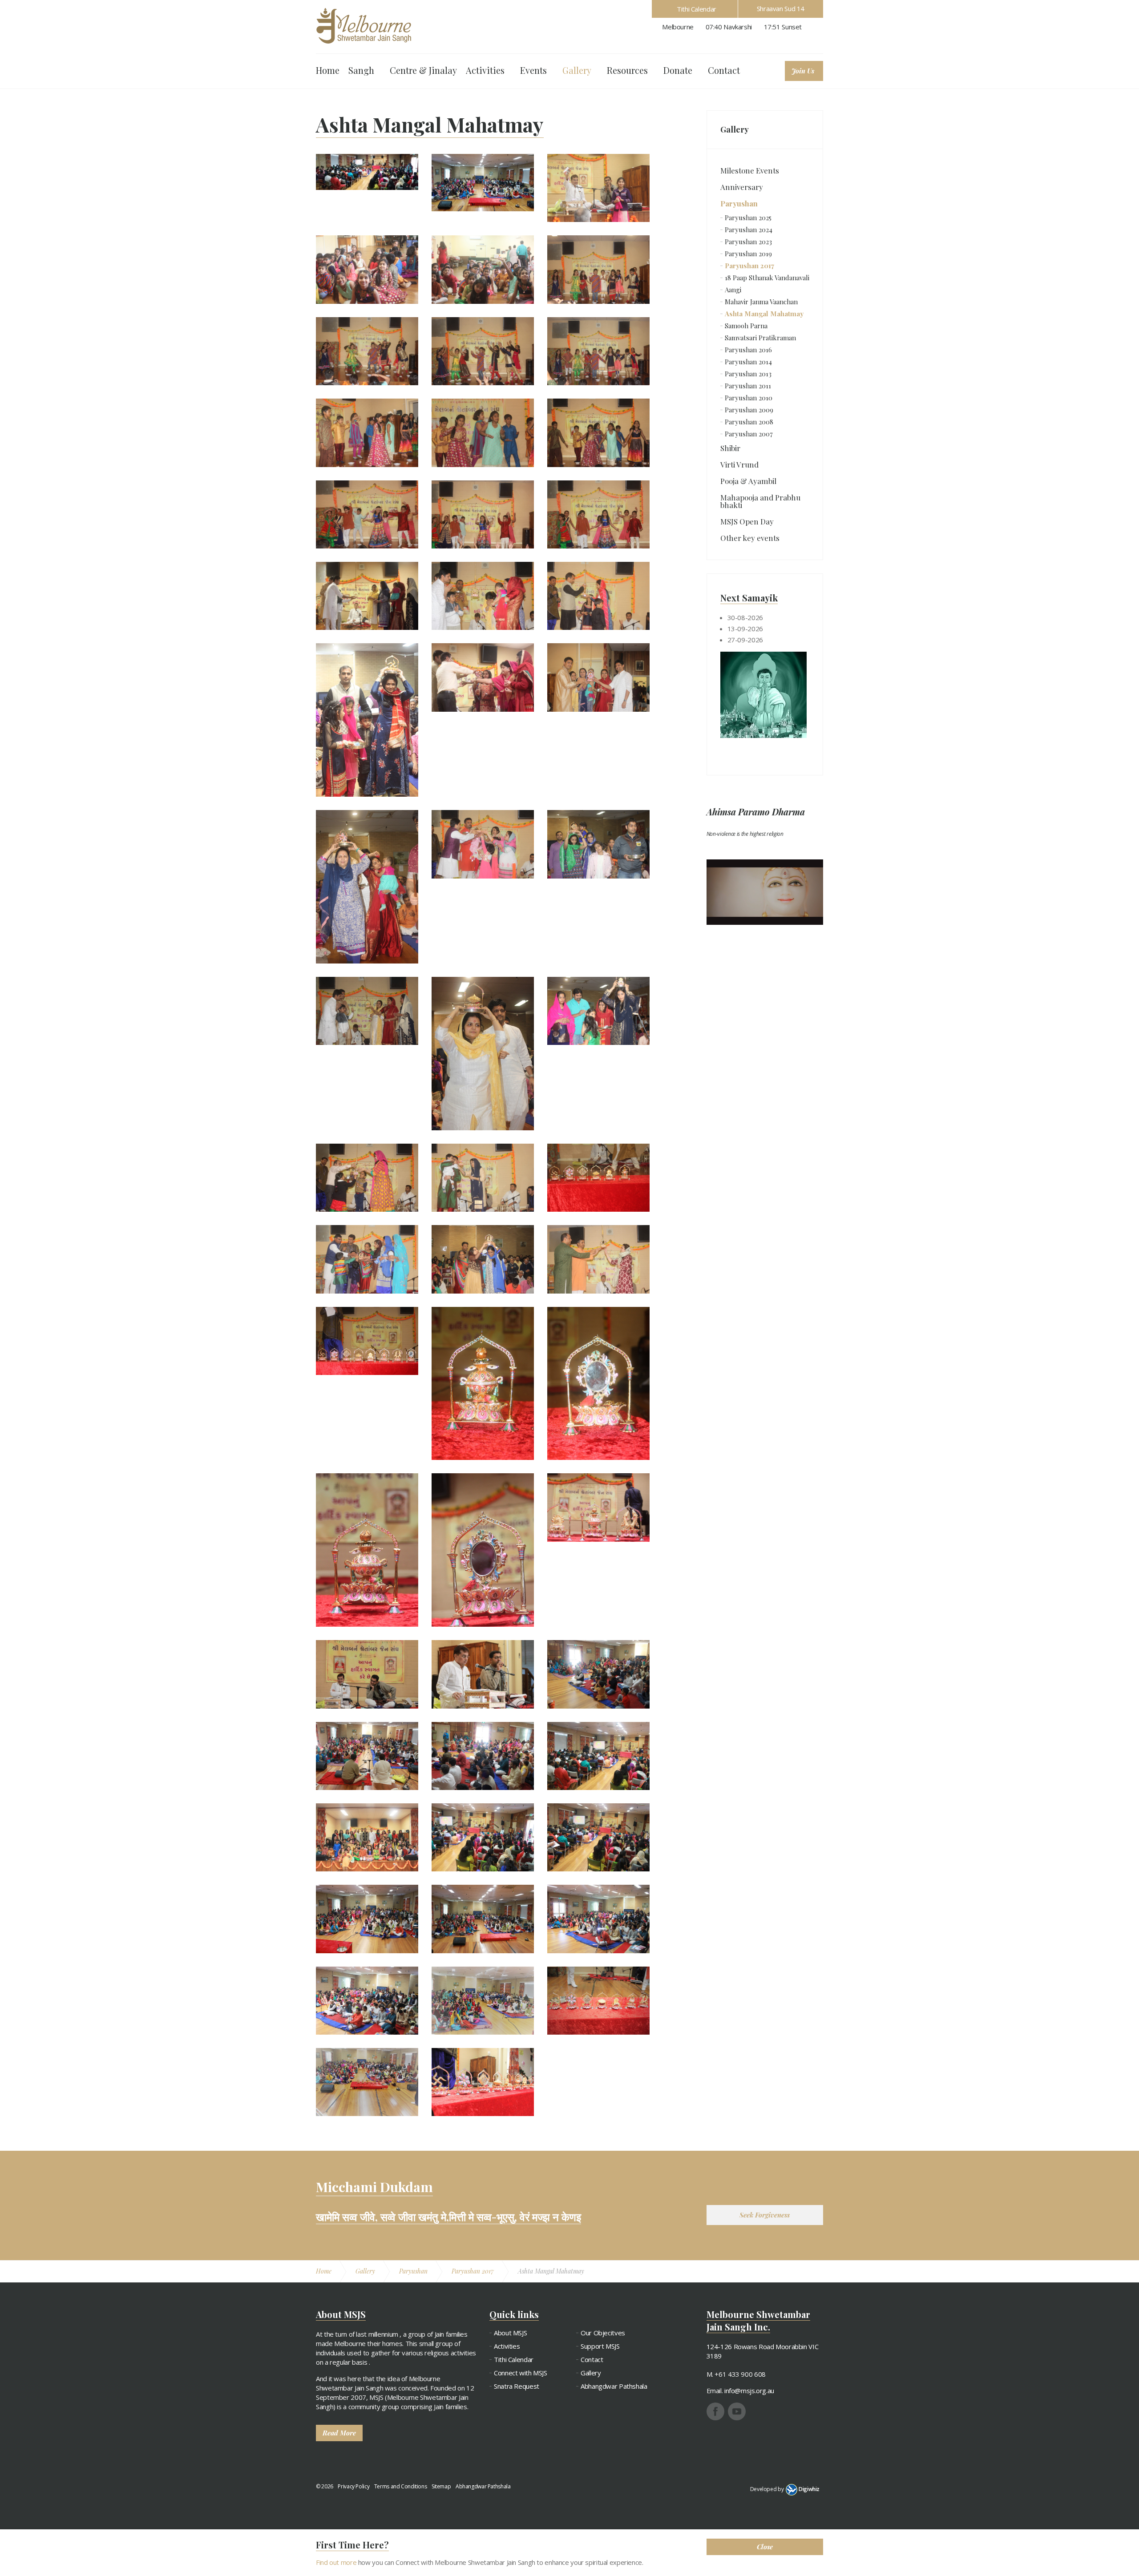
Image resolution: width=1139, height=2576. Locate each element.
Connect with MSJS (521, 2373)
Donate (678, 70)
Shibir (730, 448)
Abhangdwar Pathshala (614, 2386)
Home (328, 70)
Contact (724, 70)
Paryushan (739, 203)
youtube (737, 2411)
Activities (485, 70)
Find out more (336, 2562)
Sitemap (441, 2486)
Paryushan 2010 (749, 398)
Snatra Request (517, 2386)
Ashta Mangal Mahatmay (764, 314)
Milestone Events (750, 170)
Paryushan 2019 (748, 254)
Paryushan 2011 (748, 386)
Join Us (803, 71)
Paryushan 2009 (749, 410)
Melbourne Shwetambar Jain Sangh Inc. (364, 26)
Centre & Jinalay (423, 70)
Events (533, 70)
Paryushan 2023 (748, 242)
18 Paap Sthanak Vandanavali (767, 278)
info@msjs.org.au (749, 2391)
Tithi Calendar (697, 9)
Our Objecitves (603, 2333)
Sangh (361, 70)
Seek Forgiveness (765, 2215)
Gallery (577, 70)
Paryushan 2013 (748, 374)
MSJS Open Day (747, 521)
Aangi (733, 290)
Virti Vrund (739, 464)
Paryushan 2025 (748, 218)
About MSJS (510, 2333)
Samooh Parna (746, 326)
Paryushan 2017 (749, 266)
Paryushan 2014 (748, 362)
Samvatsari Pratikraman (760, 338)
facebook (715, 2411)
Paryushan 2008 (749, 422)
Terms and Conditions (401, 2486)
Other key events (750, 538)
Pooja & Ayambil (748, 481)
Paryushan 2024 (749, 230)
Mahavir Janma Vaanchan (761, 302)
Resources (627, 70)
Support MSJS (600, 2346)
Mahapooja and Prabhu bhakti (760, 501)
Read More (339, 2433)
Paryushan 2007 (749, 434)
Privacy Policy (353, 2486)
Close (765, 2547)
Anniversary (742, 187)
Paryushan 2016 (748, 350)
